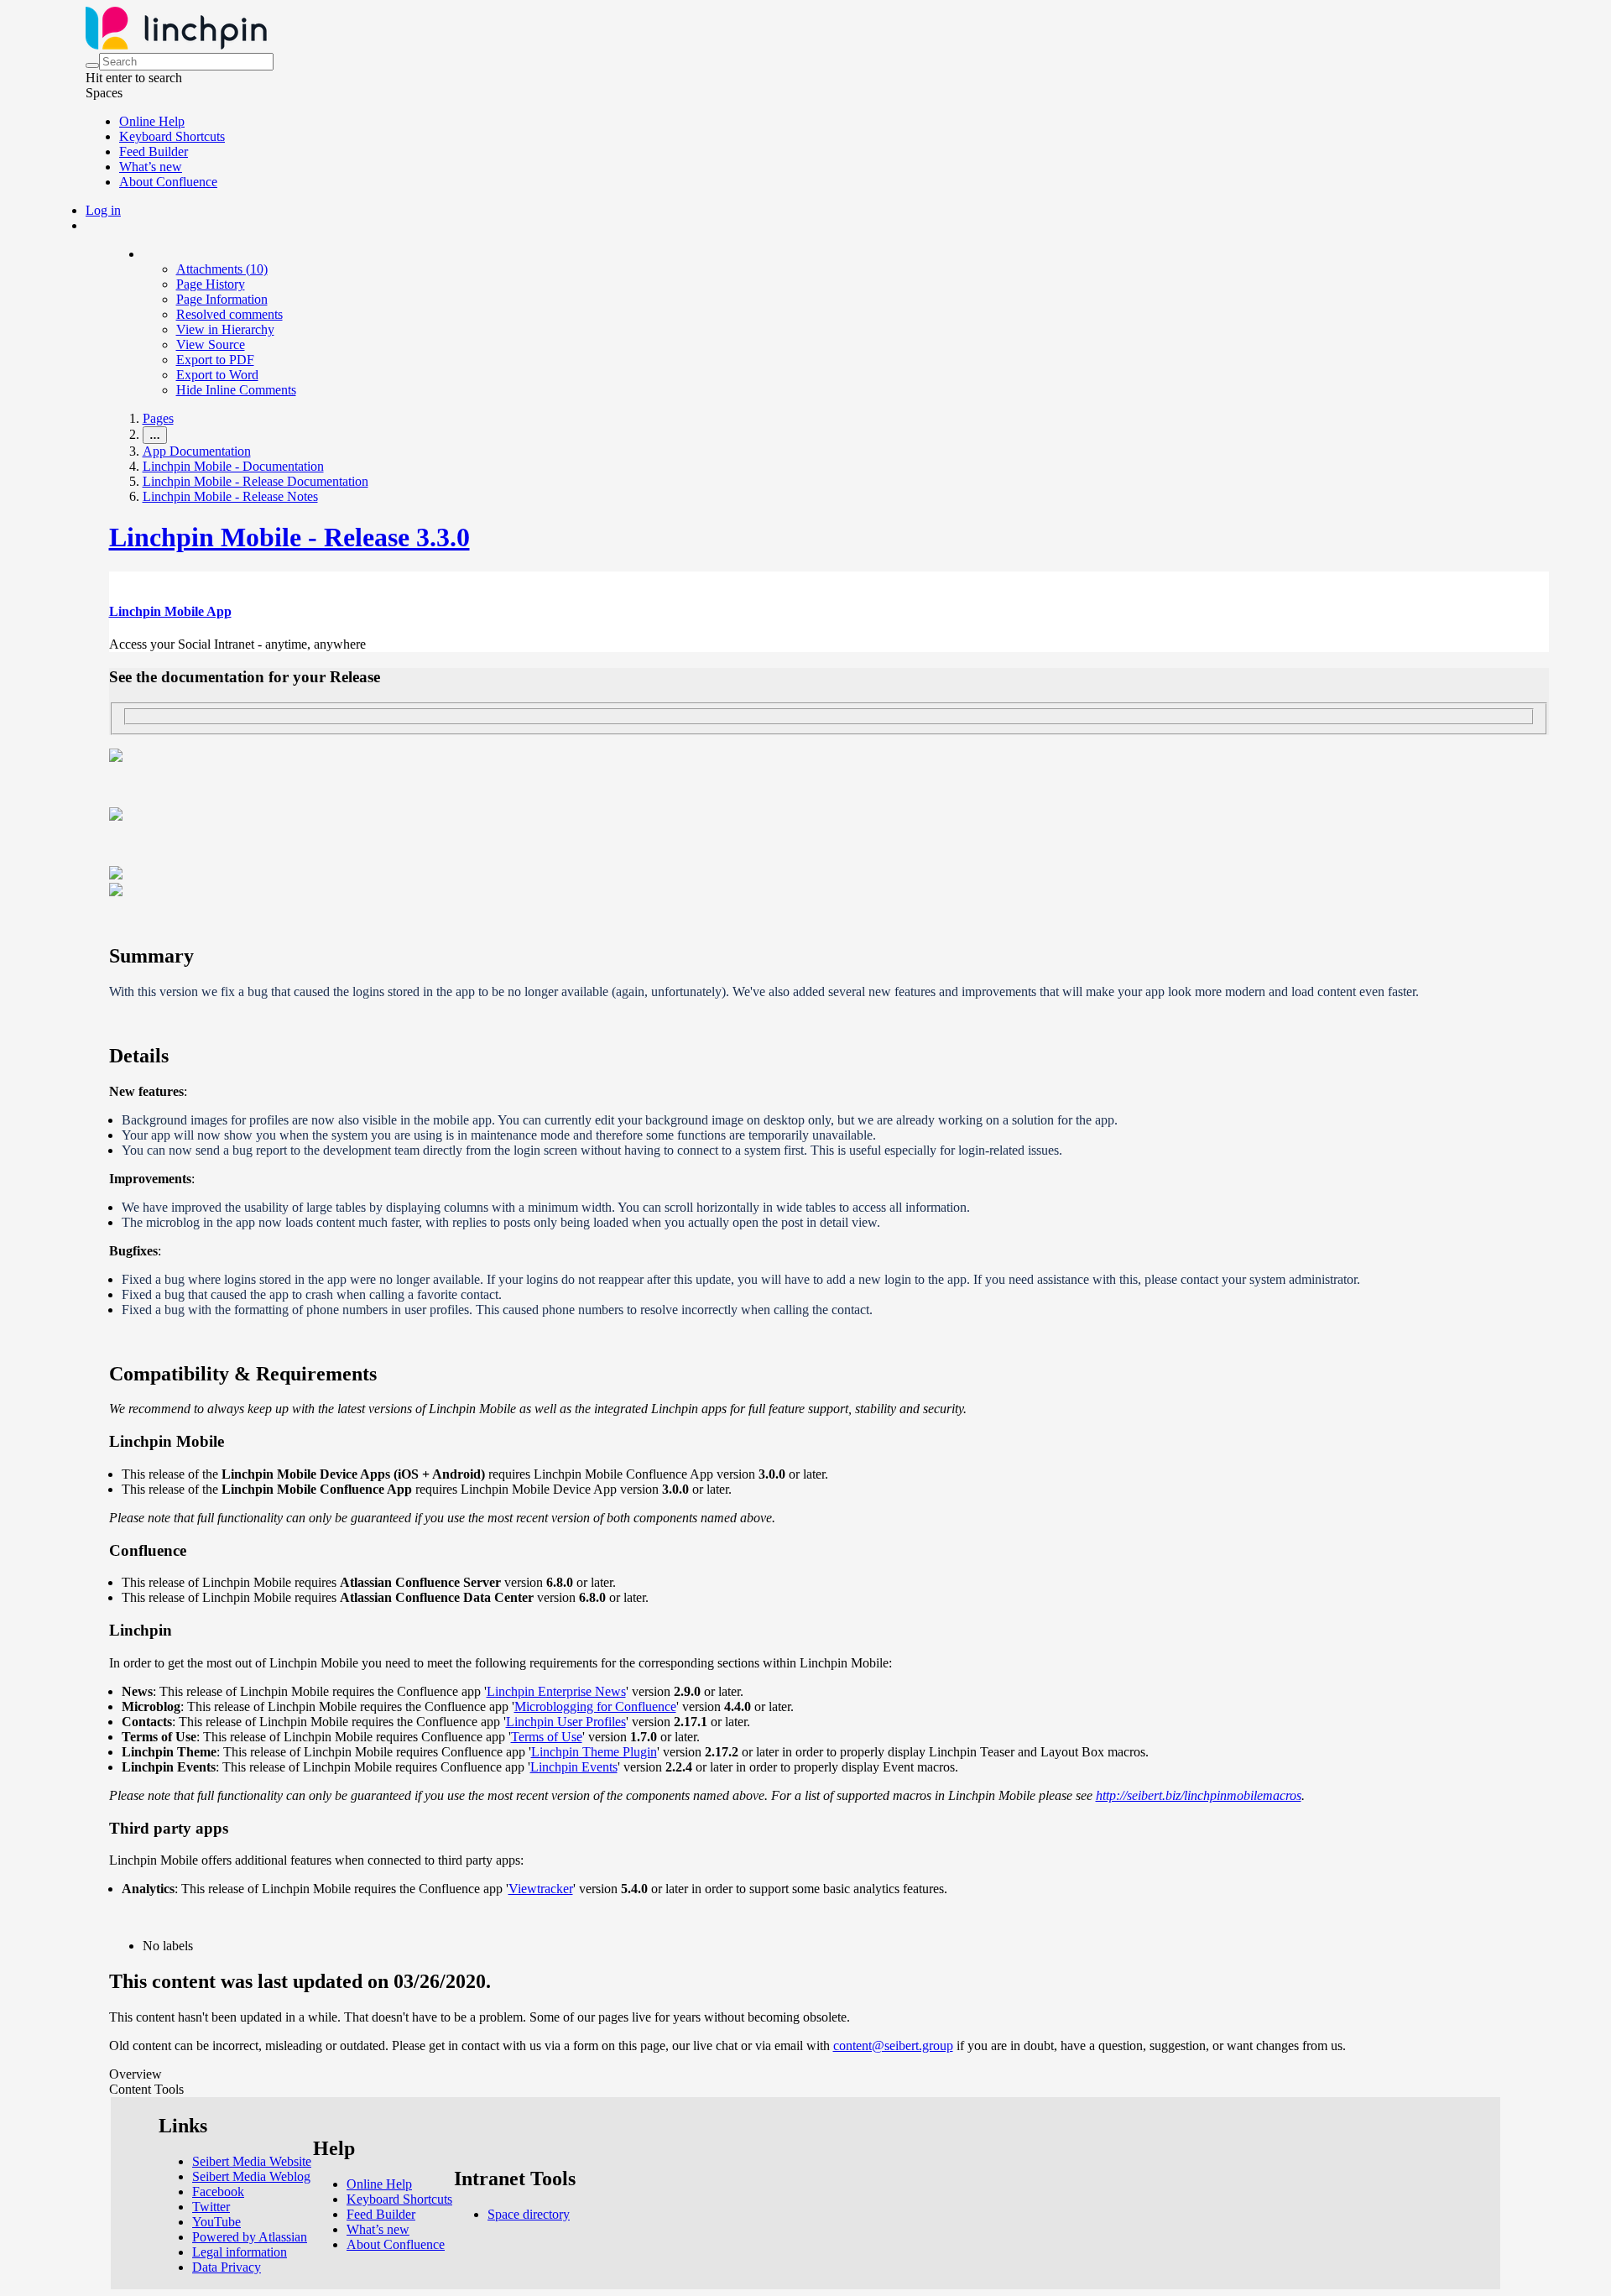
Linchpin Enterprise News (556, 1691)
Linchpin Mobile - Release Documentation (255, 481)
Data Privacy (227, 2267)
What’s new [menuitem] (151, 167)
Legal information (240, 2252)
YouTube (216, 2222)
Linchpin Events (574, 1767)
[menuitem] (222, 269)
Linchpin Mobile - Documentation (233, 466)
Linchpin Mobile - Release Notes (230, 496)
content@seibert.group (893, 2046)
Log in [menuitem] (103, 210)
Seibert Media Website (252, 2161)
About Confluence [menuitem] (168, 182)
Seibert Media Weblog (251, 2176)
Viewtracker (541, 1889)
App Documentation (197, 451)
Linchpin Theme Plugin (594, 1752)
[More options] (143, 254)
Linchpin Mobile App (170, 611)
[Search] (92, 65)
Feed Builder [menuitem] (154, 151)
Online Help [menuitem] (152, 121)
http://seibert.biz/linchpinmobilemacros (1199, 1795)
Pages (158, 418)
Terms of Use (547, 1737)
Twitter (211, 2207)
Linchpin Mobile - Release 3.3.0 (289, 537)
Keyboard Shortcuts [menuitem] (172, 136)
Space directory (529, 2214)
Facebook (218, 2192)
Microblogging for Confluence (595, 1706)
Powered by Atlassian (250, 2237)
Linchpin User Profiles (566, 1722)
